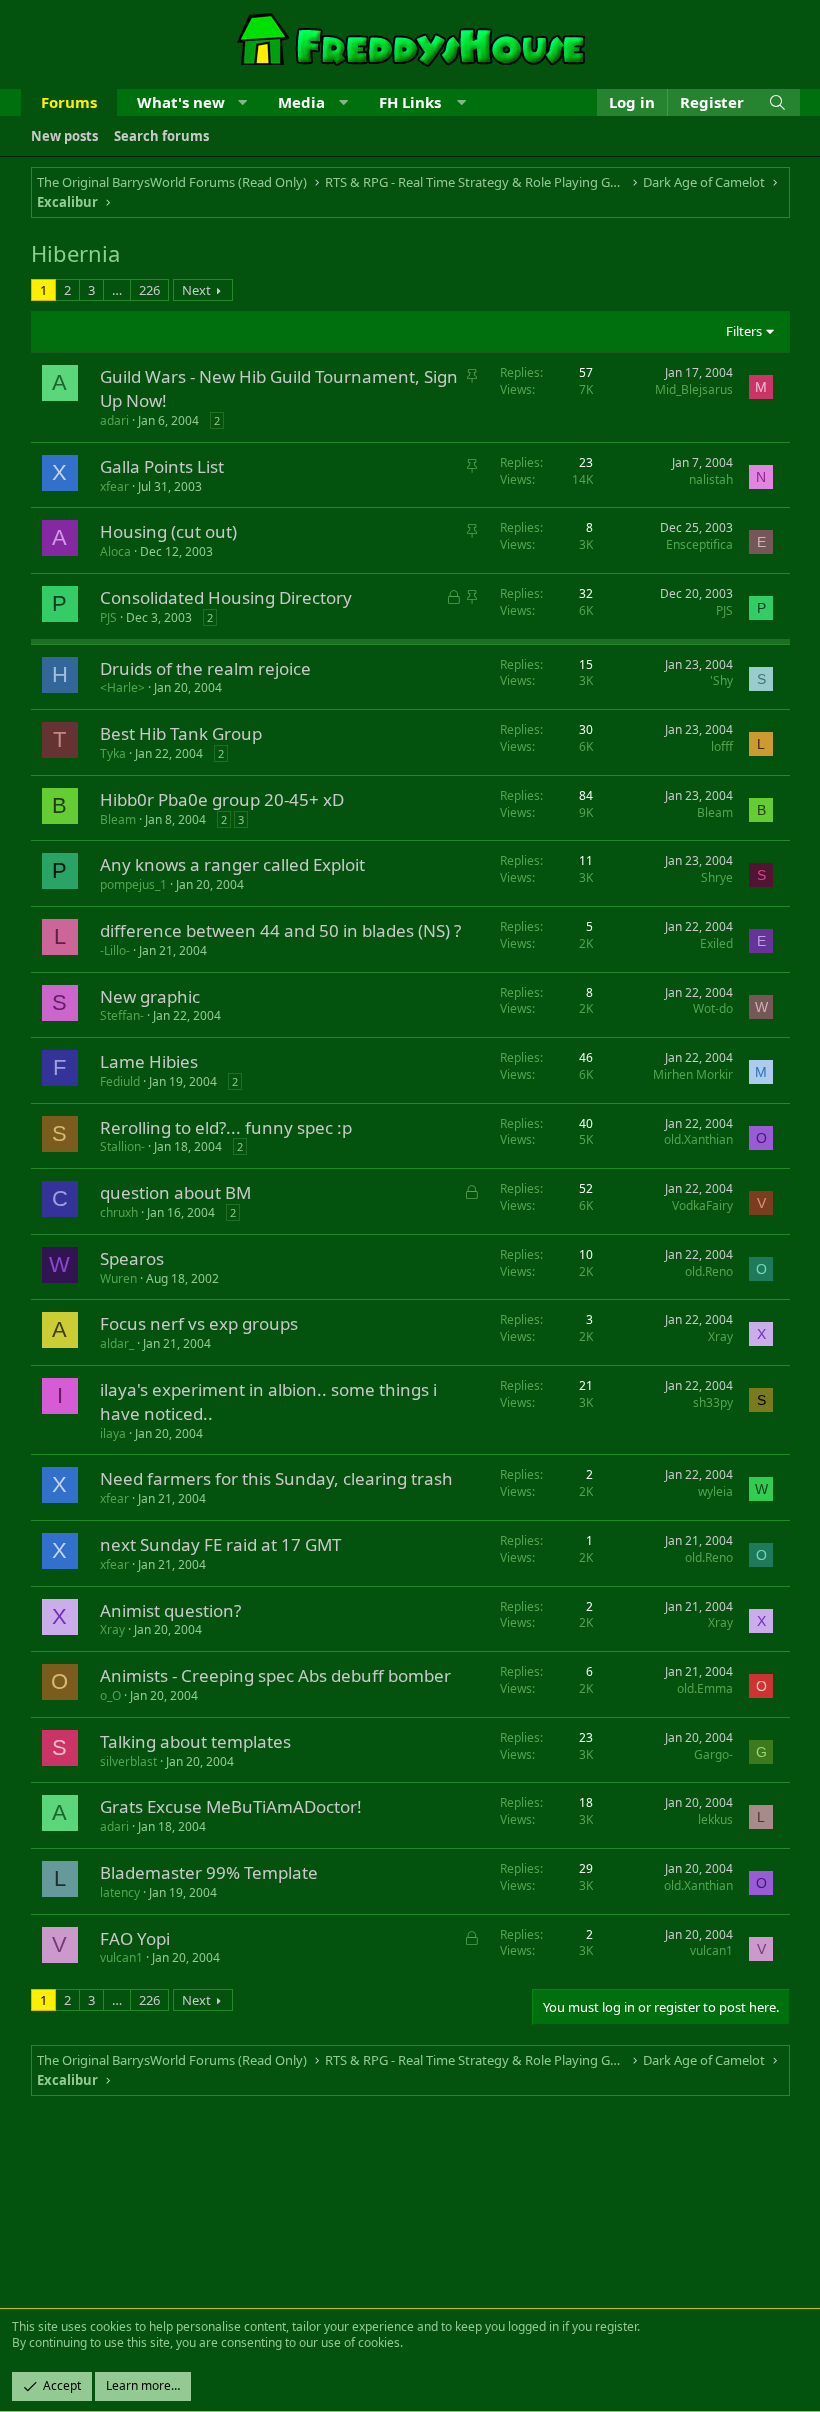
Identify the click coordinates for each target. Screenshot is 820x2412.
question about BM (175, 1192)
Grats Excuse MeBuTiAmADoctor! (231, 1806)
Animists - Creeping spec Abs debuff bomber (275, 1675)
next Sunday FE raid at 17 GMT (220, 1544)
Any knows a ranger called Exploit (232, 864)
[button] (242, 102)
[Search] (777, 102)
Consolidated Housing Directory (226, 597)
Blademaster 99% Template (209, 1872)
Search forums (161, 136)
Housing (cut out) (168, 531)
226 (149, 290)
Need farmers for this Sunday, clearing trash (276, 1478)
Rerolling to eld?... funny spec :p (226, 1127)
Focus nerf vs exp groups (199, 1323)
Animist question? (170, 1610)
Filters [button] (744, 331)
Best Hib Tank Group (181, 733)
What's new (181, 102)
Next (196, 290)
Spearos (132, 1258)
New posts (64, 136)
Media (301, 102)
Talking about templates (195, 1741)
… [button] (117, 290)
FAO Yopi (135, 1938)
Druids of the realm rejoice (205, 668)
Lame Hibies (149, 1061)
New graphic (150, 996)
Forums (69, 102)
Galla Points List (162, 466)
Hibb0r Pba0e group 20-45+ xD (222, 799)
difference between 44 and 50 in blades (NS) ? (280, 930)
